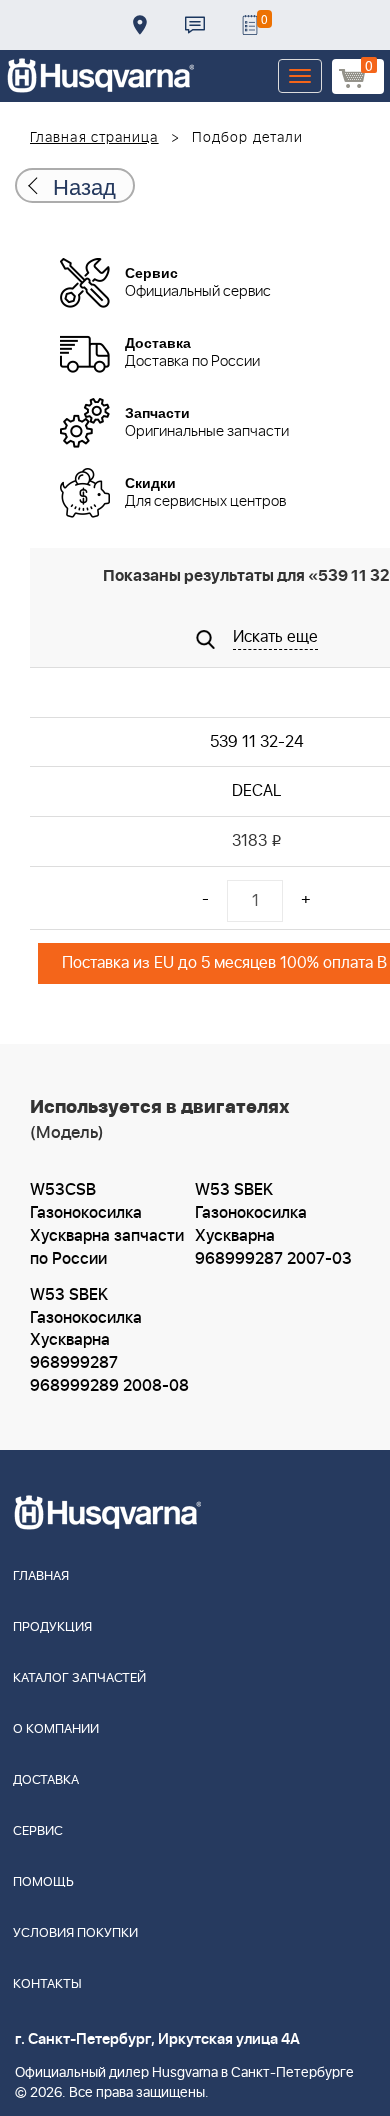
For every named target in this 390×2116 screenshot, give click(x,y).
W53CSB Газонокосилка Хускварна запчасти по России (107, 1224)
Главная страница (94, 138)
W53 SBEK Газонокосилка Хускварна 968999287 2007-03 (273, 1224)
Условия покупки (75, 1933)
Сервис (38, 1831)
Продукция (52, 1627)
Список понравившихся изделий (250, 25)
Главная (41, 1576)
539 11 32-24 (257, 742)
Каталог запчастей (79, 1678)
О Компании (56, 1729)
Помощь (43, 1882)
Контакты (195, 25)
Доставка (140, 25)
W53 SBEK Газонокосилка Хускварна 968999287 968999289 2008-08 (109, 1340)
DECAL (256, 791)
